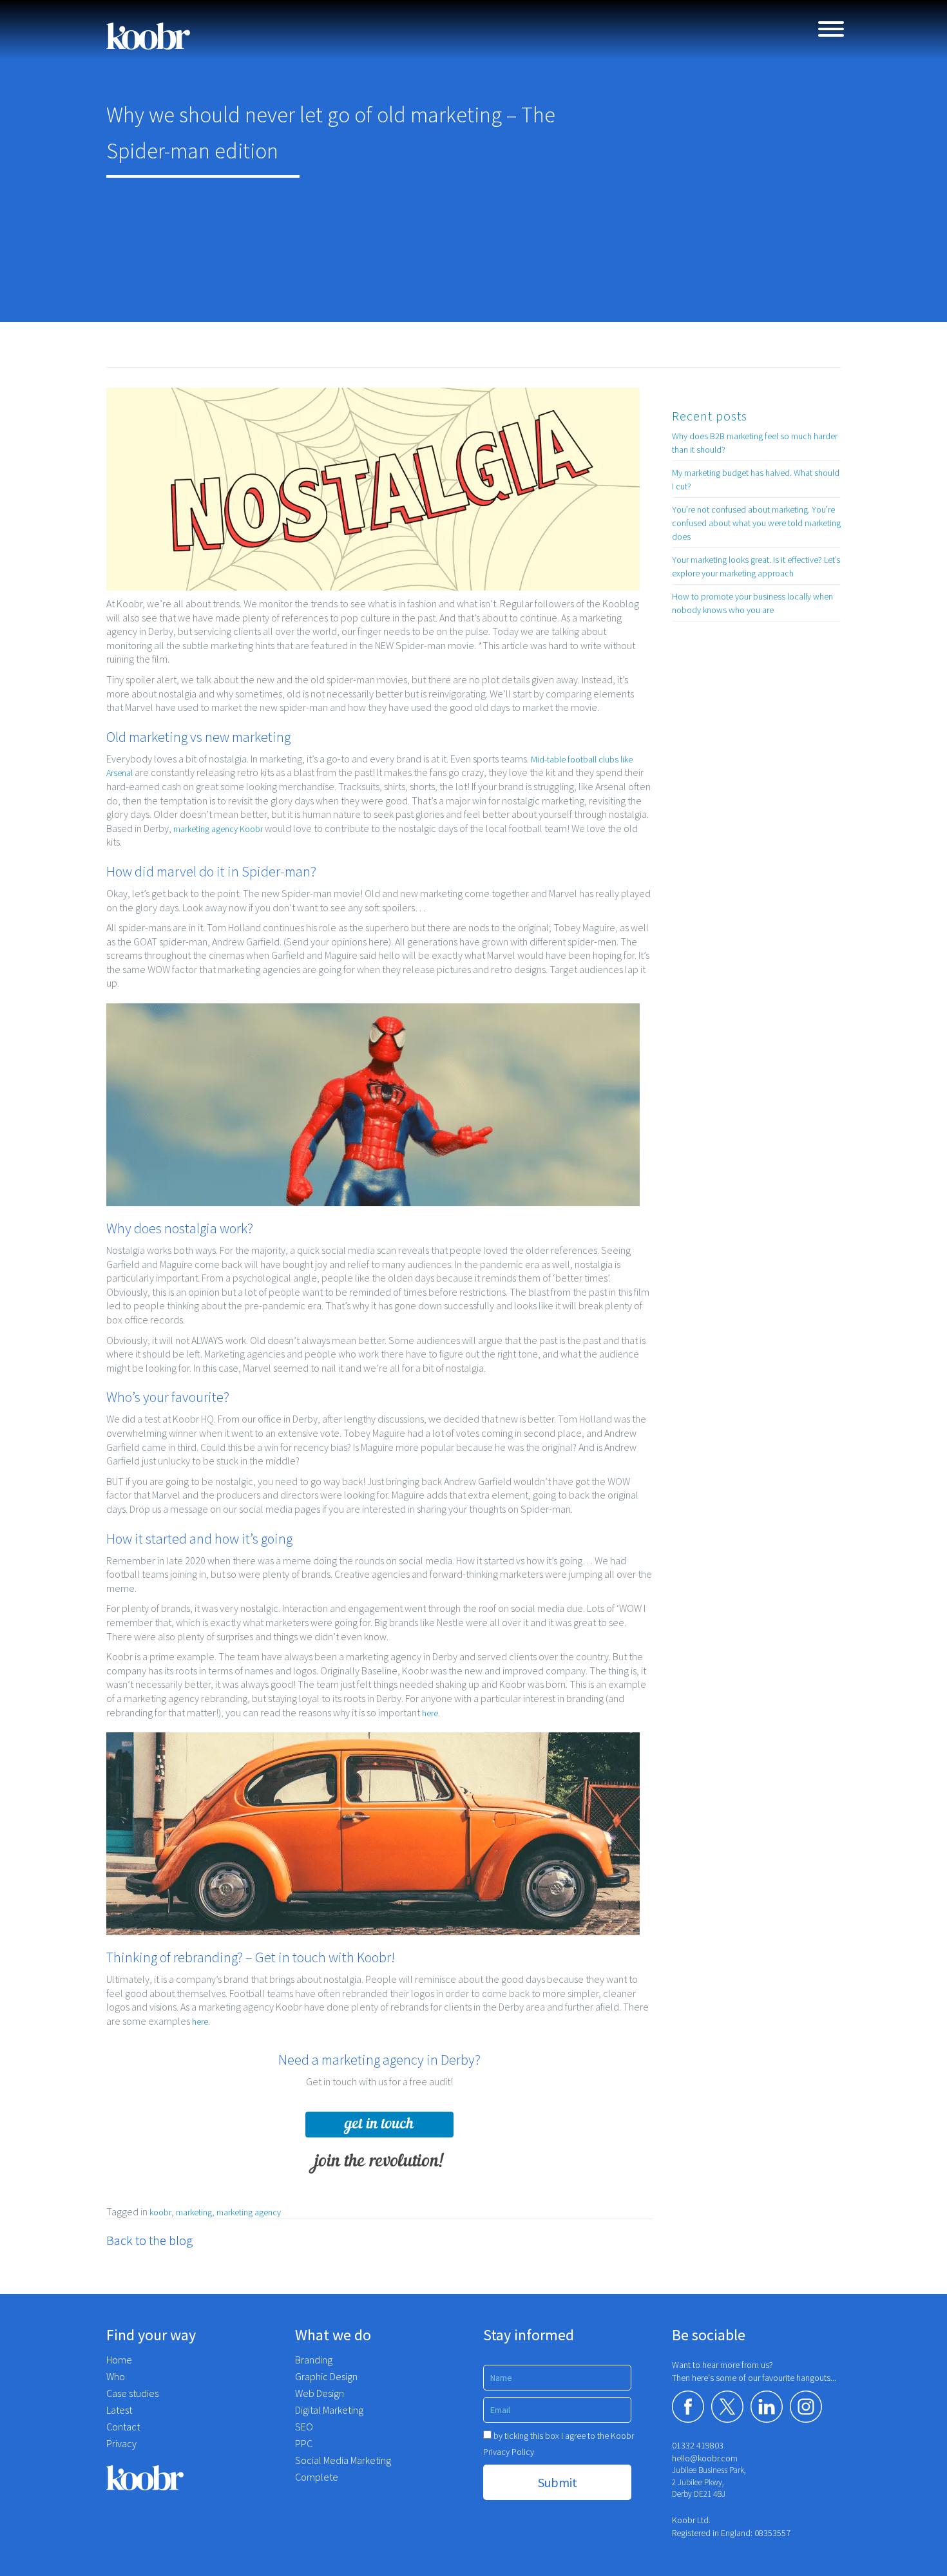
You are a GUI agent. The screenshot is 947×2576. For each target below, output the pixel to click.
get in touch (379, 2124)
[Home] (148, 36)
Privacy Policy (509, 2452)
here (430, 1713)
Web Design (320, 2393)
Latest (119, 2410)
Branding (314, 2360)
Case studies (132, 2393)
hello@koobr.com (705, 2458)
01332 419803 (698, 2445)
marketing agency (249, 2212)
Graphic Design (326, 2376)
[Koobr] (191, 2478)
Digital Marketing (329, 2410)
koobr (160, 2212)
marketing (194, 2212)
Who (116, 2376)
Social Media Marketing (343, 2460)
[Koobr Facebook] (688, 2407)
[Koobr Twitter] (727, 2407)
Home (119, 2360)
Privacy (121, 2443)
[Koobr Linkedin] (767, 2407)
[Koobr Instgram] (806, 2407)
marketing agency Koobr (218, 829)
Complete (317, 2477)
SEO (304, 2427)
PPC (304, 2443)
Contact (123, 2427)
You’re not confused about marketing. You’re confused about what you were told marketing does (756, 523)
